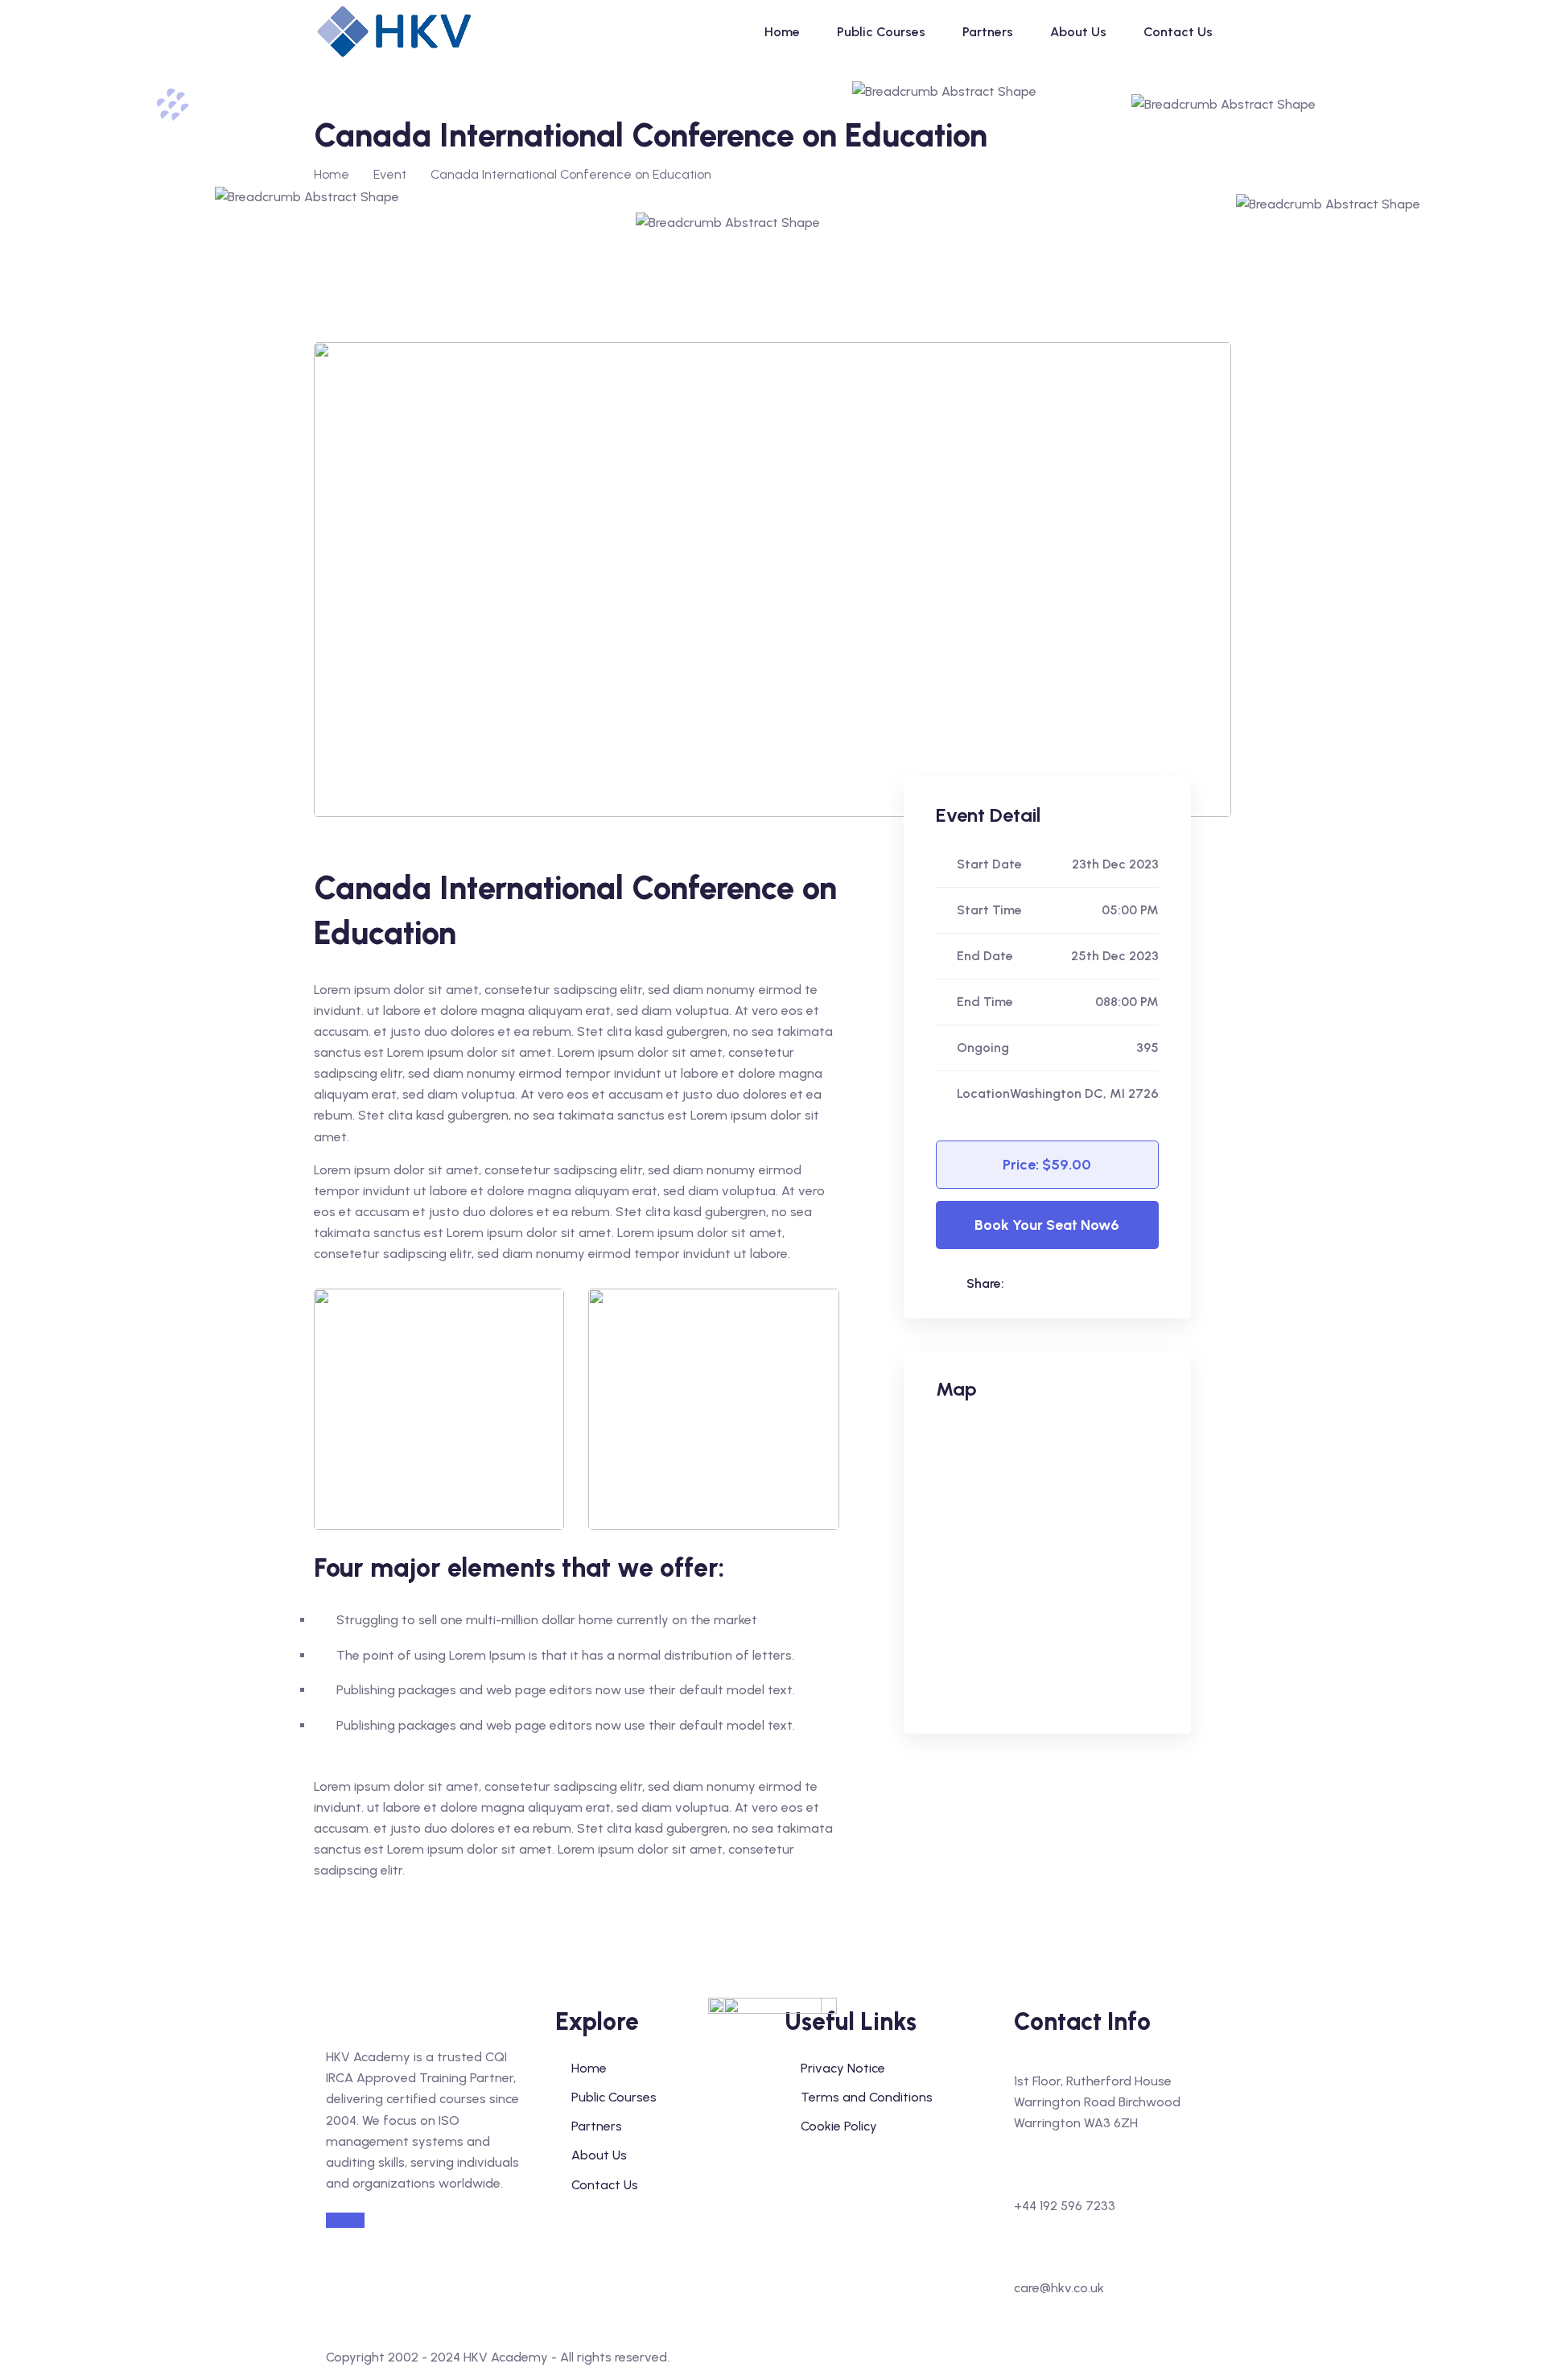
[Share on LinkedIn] (1024, 1283)
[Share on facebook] (1057, 1283)
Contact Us (1178, 32)
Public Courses (881, 32)
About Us (1078, 32)
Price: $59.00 (1047, 1165)
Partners (988, 32)
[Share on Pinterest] (1123, 1283)
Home (782, 32)
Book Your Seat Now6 (1047, 1225)
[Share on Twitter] (1090, 1283)
